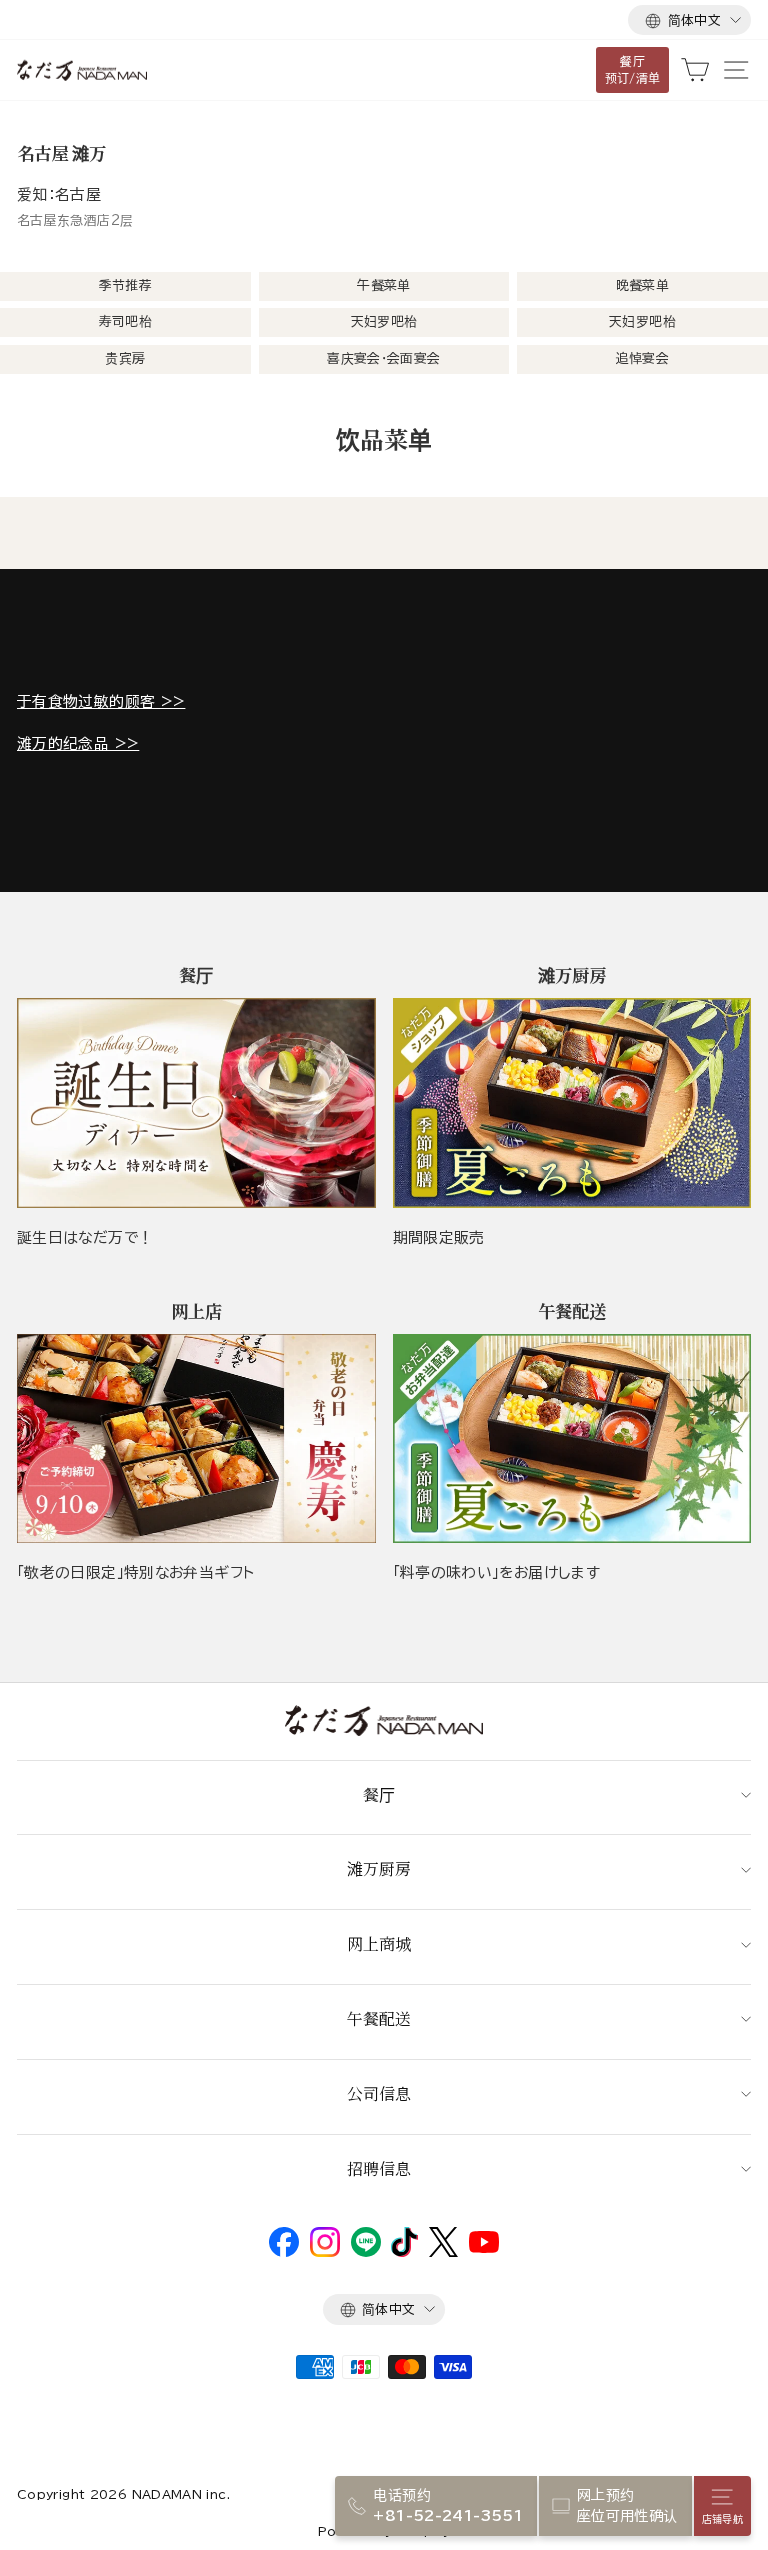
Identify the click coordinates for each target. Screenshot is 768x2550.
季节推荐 (125, 285)
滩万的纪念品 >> (78, 743)
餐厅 (379, 1794)
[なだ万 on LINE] (366, 2252)
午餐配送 (379, 2018)
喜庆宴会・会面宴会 (383, 358)
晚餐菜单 (642, 285)
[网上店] (196, 1438)
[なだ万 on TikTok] (404, 2252)
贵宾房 (125, 358)
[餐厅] (196, 1102)
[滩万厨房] (572, 1102)
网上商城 (379, 1943)
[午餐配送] (572, 1438)
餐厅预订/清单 (633, 69)
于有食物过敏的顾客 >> (101, 701)
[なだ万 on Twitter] (443, 2252)
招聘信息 (379, 2168)
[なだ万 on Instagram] (325, 2252)
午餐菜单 (383, 285)
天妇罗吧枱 (384, 321)
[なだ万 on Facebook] (284, 2252)
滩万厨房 (379, 1868)
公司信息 (379, 2093)
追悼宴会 (642, 358)
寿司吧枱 (125, 321)
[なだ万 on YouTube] (484, 2248)
